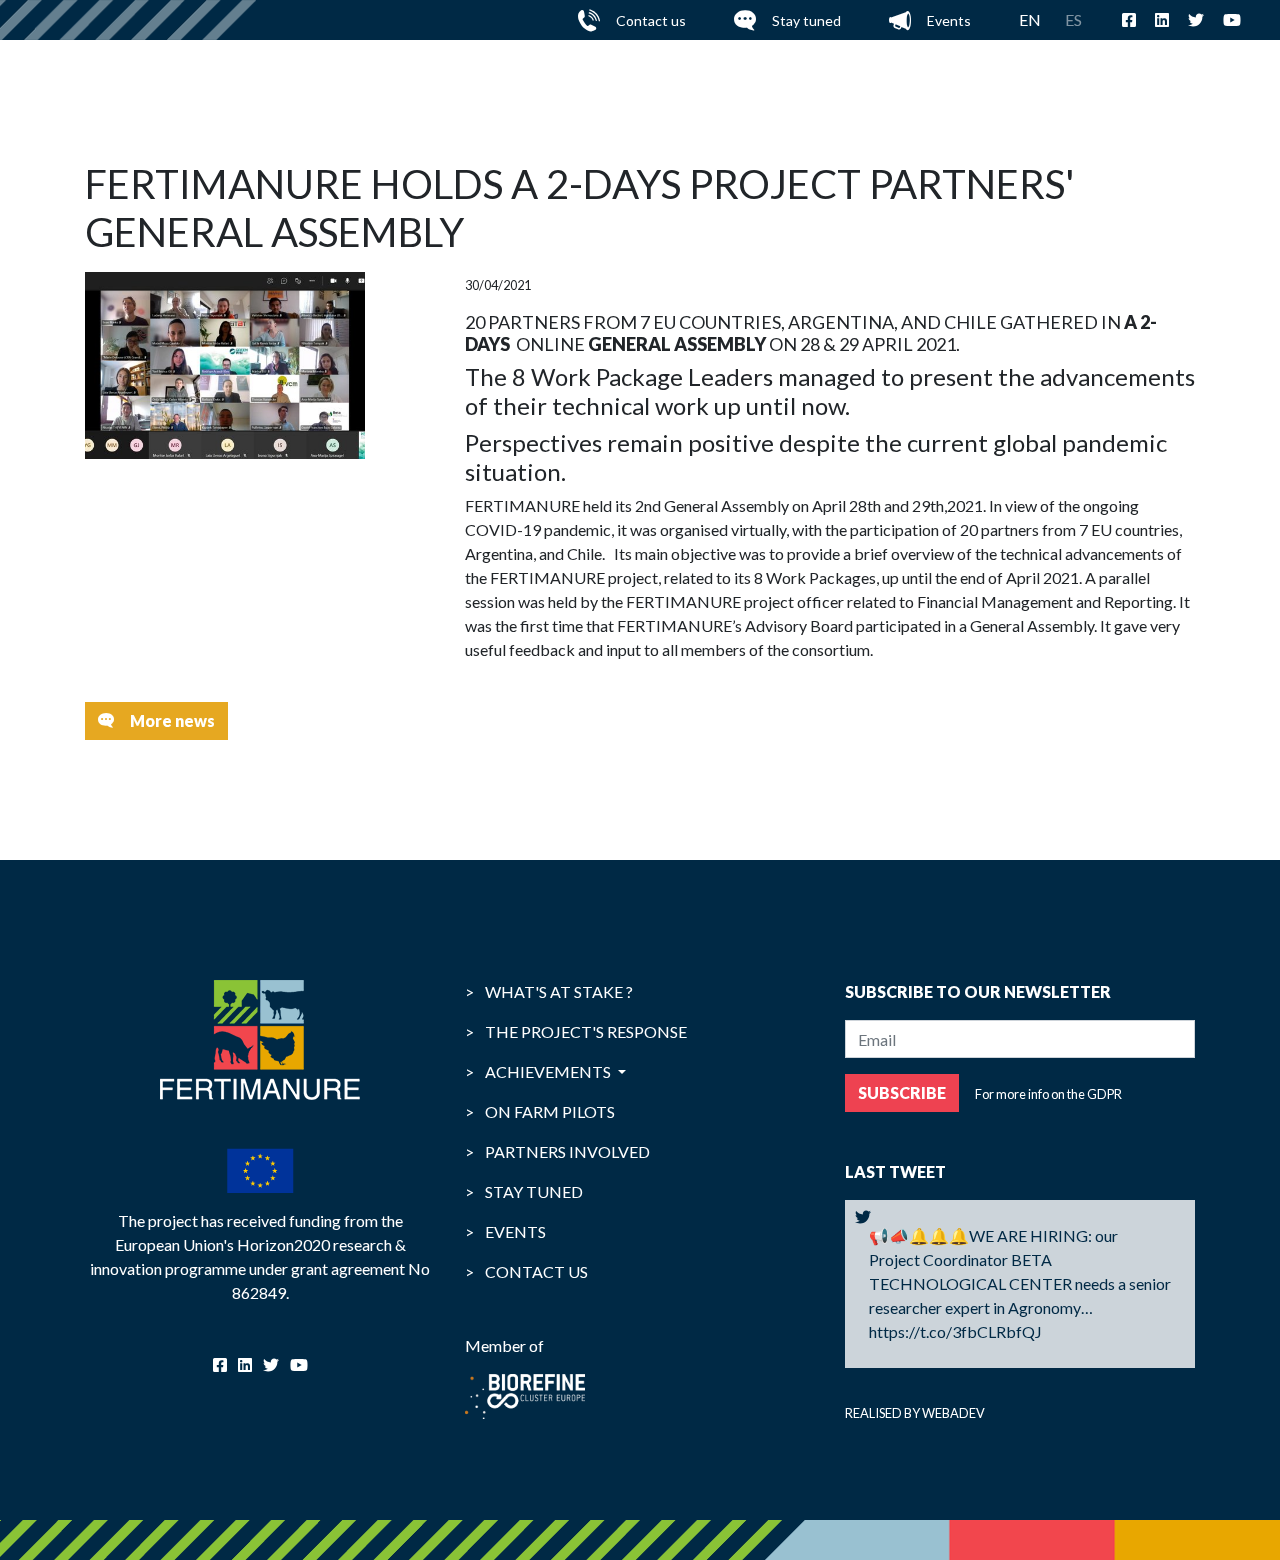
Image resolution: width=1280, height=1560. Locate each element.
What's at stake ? (549, 991)
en (1030, 19)
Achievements (539, 1071)
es (1073, 19)
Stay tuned (806, 20)
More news (172, 720)
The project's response (576, 1031)
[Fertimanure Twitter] (863, 1217)
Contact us (651, 20)
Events (949, 20)
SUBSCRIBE (902, 1092)
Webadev (953, 1413)
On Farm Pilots (540, 1111)
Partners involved (557, 1151)
